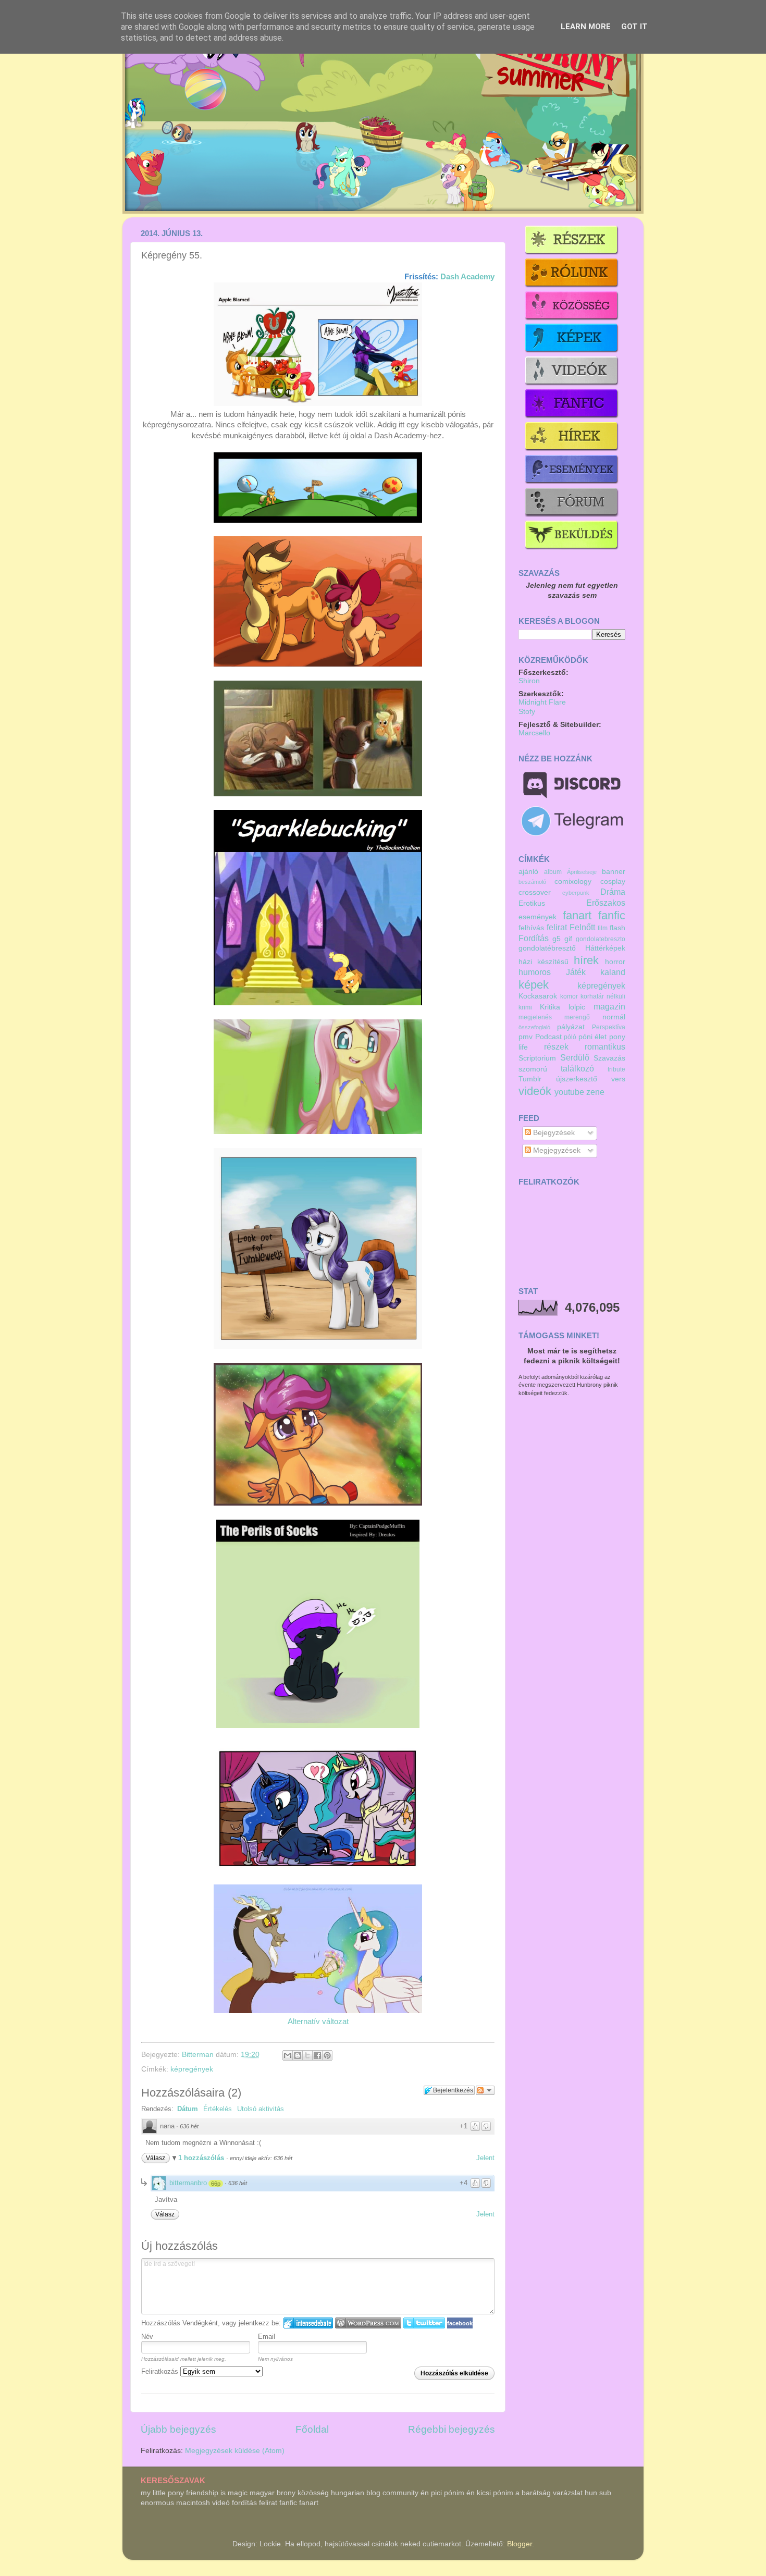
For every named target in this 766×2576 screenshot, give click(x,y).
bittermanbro (188, 2183)
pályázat (571, 1027)
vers (618, 1079)
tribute (616, 1069)
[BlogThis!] (298, 2055)
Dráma (613, 892)
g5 (557, 939)
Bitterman (199, 2055)
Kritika (550, 1007)
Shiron (529, 681)
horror (615, 962)
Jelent (485, 2158)
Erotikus (532, 903)
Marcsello (534, 733)
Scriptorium (537, 1058)
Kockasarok (538, 996)
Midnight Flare (542, 702)
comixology (573, 882)
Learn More (586, 27)
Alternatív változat (318, 2022)
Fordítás (534, 938)
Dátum (188, 2109)
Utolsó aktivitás (261, 2109)
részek (556, 1046)
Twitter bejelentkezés (424, 2323)
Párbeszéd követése (485, 2090)
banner (614, 872)
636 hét (189, 2126)
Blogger (520, 2544)
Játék (576, 972)
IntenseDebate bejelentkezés (308, 2323)
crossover (535, 892)
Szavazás (609, 1058)
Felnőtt (582, 927)
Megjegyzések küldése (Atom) (235, 2451)
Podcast (548, 1037)
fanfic (612, 915)
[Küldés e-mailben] (288, 2055)
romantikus (605, 1046)
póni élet (593, 1037)
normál (614, 1017)
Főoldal (312, 2429)
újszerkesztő (577, 1079)
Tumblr (530, 1079)
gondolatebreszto (601, 939)
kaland (613, 972)
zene (595, 1092)
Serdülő (575, 1057)
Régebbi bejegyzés (452, 2429)
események (538, 917)
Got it (634, 27)
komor (569, 996)
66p (216, 2184)
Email (267, 2337)
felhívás (531, 928)
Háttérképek (605, 948)
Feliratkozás (161, 2371)
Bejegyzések (553, 1133)
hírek (586, 960)
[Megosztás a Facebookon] (317, 2055)
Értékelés (218, 2109)
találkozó (577, 1068)
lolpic (577, 1007)
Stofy (527, 712)
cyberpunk (576, 893)
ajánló (528, 872)
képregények (192, 2069)
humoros (535, 972)
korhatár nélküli (603, 996)
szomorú (533, 1069)
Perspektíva (609, 1027)
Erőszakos (606, 903)
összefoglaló (534, 1027)
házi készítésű (543, 962)
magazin (609, 1006)
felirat (557, 927)
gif (568, 939)
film (603, 928)
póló (570, 1037)
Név (147, 2337)
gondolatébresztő (547, 948)
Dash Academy (467, 277)
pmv (526, 1037)
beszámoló (532, 882)
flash (617, 928)
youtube (569, 1092)
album (553, 872)
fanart (577, 915)
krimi (525, 1007)
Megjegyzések (556, 1150)
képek (534, 985)
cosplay (613, 882)
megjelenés (535, 1017)
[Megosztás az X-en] (307, 2055)
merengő (577, 1017)
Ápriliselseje (582, 872)
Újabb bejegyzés (178, 2429)
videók (535, 1091)
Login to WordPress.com (368, 2323)
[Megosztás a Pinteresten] (327, 2055)
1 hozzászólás (202, 2158)
